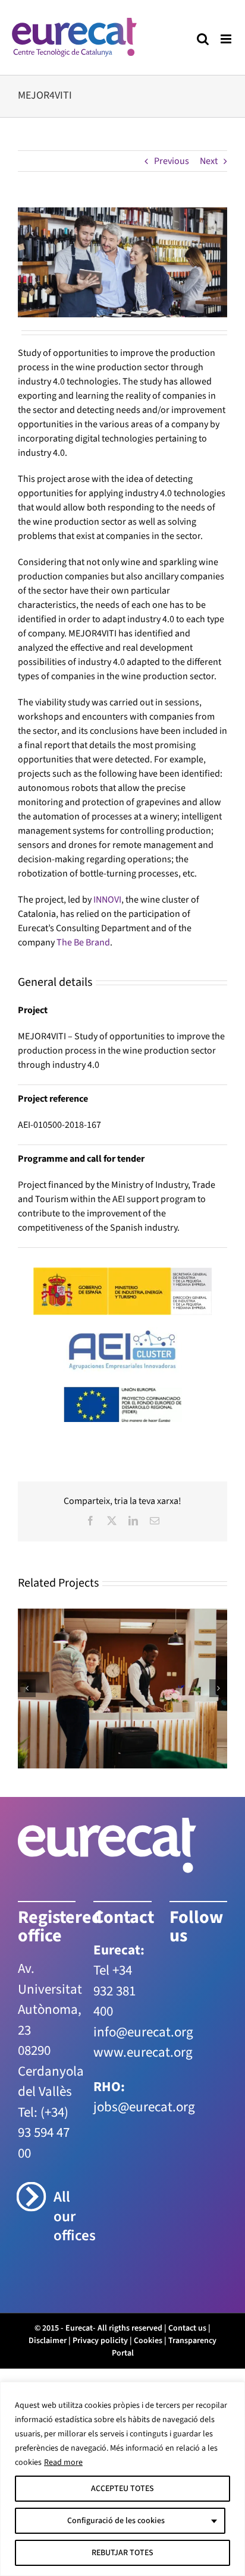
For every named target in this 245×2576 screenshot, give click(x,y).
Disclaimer (48, 2341)
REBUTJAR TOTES (122, 2553)
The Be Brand (83, 942)
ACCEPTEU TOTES (122, 2489)
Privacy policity (100, 2341)
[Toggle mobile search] (203, 39)
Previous (172, 161)
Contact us (187, 2328)
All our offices (65, 2216)
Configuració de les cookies (116, 2521)
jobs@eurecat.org (144, 2107)
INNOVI (107, 900)
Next (209, 161)
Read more (63, 2463)
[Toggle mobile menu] (227, 39)
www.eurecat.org (143, 2052)
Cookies (148, 2341)
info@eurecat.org (143, 2032)
